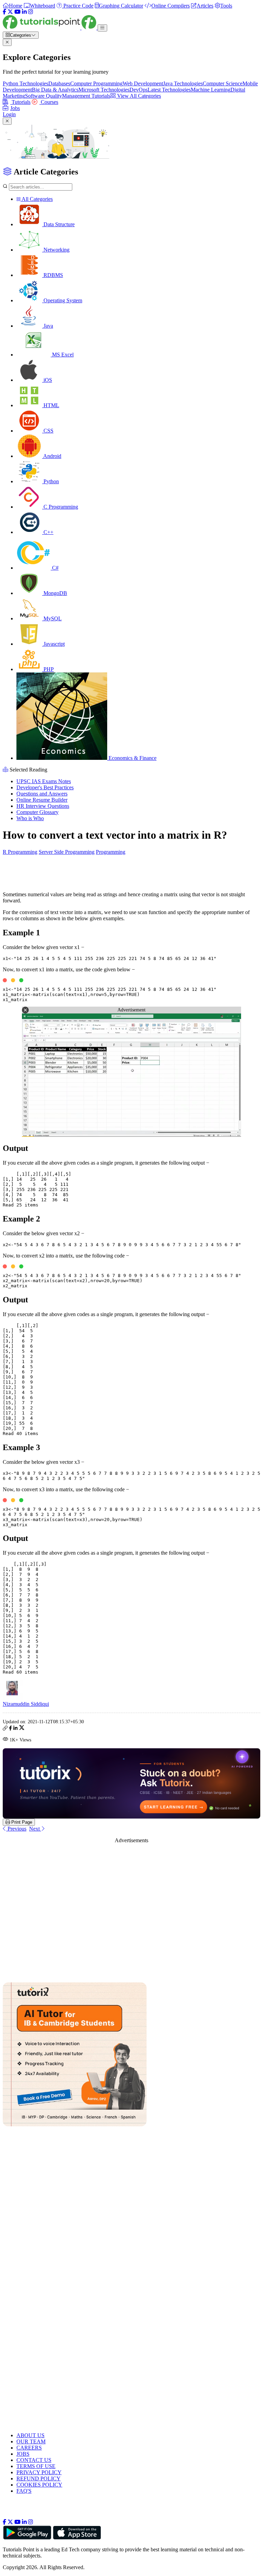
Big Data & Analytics (55, 90)
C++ (48, 532)
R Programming (20, 852)
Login (9, 114)
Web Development (143, 83)
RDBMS (53, 275)
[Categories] (102, 28)
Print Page (21, 1822)
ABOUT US (30, 2435)
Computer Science (223, 83)
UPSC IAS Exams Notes (44, 781)
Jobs (15, 108)
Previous (16, 1829)
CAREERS (29, 2448)
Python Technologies (26, 83)
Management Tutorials (86, 96)
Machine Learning (211, 90)
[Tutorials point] (50, 28)
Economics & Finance (132, 758)
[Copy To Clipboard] (5, 1729)
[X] (10, 12)
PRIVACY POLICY (39, 2472)
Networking (56, 250)
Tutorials (20, 102)
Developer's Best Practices (45, 787)
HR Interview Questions (43, 806)
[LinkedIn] (24, 12)
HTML (51, 405)
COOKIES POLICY (39, 2485)
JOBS (23, 2454)
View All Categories (138, 96)
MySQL (52, 618)
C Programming (60, 507)
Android (52, 456)
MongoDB (55, 593)
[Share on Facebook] (10, 1729)
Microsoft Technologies (104, 90)
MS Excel (62, 355)
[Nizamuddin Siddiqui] (13, 1698)
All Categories (37, 199)
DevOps (139, 90)
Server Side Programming (67, 852)
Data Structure (58, 224)
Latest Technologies (169, 90)
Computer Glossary (37, 812)
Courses (49, 102)
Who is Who (30, 818)
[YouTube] (17, 12)
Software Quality (43, 96)
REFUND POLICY (39, 2478)
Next (35, 1829)
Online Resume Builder (42, 800)
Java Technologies (183, 83)
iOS (47, 380)
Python (51, 481)
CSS (48, 431)
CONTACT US (34, 2460)
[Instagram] (30, 12)
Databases (59, 83)
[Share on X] (22, 1729)
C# (55, 568)
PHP (48, 669)
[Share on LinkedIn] (15, 1729)
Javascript (53, 644)
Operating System (62, 300)
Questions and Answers (42, 794)
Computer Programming (96, 83)
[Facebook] (4, 12)
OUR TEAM (31, 2441)
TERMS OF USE (36, 2466)
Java (48, 326)
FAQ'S (24, 2491)
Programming (111, 852)
